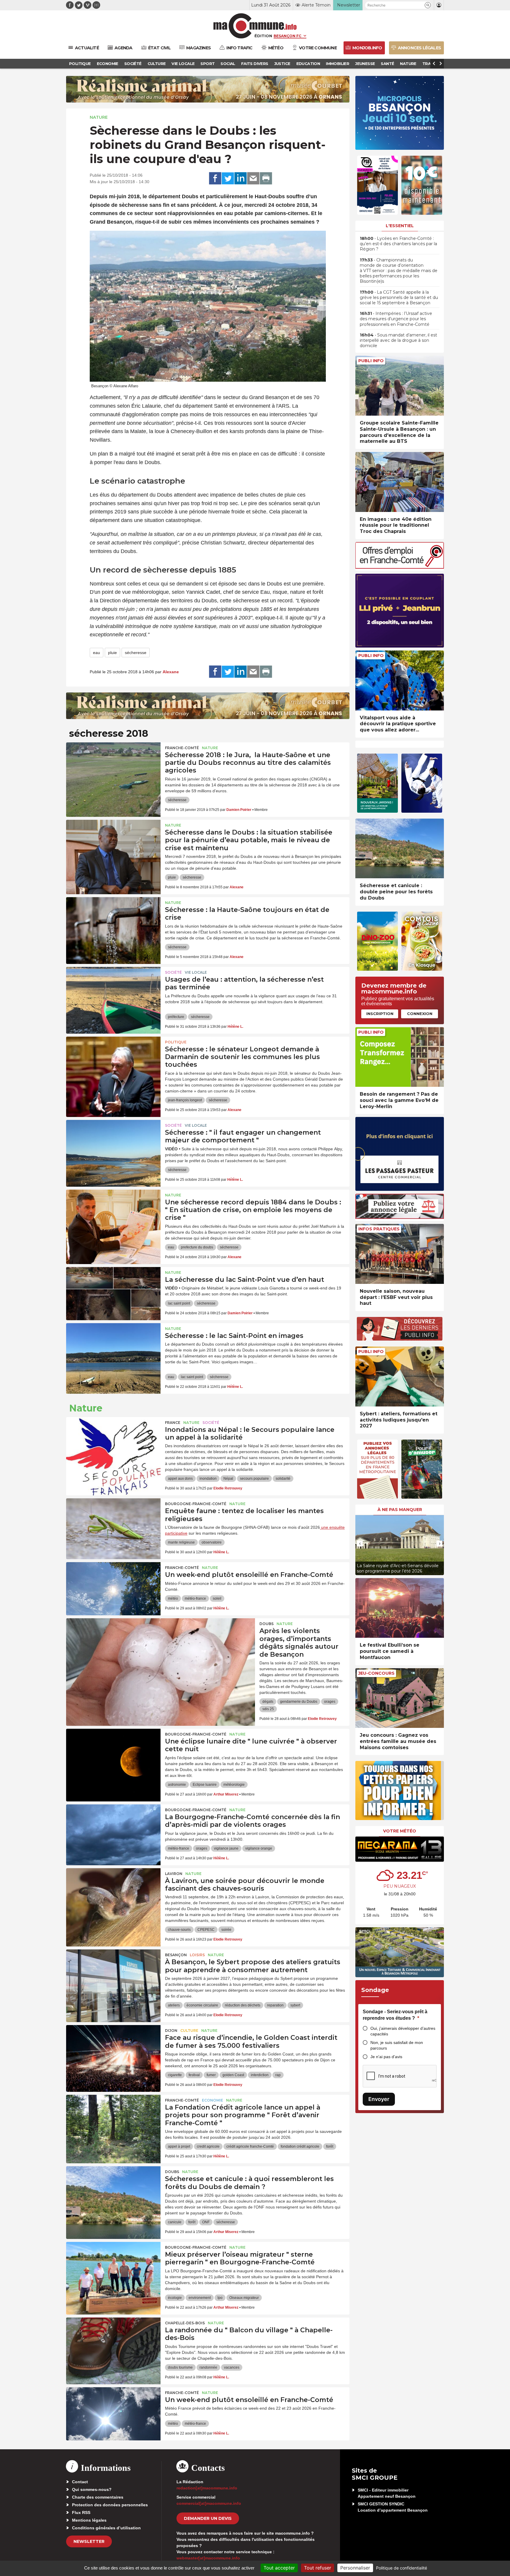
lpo (220, 2298)
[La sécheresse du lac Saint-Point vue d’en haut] (113, 1294)
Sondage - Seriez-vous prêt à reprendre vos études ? (395, 2015)
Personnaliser (355, 2568)
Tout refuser (318, 2568)
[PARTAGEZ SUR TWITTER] (228, 178)
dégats (268, 1702)
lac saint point (179, 1303)
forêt (330, 2146)
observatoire (212, 1542)
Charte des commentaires (98, 2497)
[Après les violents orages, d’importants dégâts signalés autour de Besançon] (161, 1645)
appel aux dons (180, 1479)
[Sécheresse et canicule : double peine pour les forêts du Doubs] (400, 849)
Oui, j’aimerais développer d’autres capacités (403, 2031)
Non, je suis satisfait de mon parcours (397, 2045)
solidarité (283, 1479)
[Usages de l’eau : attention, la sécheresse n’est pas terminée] (113, 993)
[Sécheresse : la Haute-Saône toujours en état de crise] (113, 924)
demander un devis (208, 2518)
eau (97, 653)
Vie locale (196, 972)
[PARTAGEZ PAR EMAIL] (253, 178)
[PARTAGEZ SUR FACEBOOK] (215, 178)
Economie (212, 2100)
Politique (176, 1042)
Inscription (380, 1014)
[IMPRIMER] (266, 178)
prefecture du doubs (197, 1247)
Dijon (171, 2031)
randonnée (208, 2367)
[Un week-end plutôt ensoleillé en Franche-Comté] (113, 1589)
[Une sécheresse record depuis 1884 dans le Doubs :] (113, 1216)
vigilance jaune (226, 1848)
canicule (175, 2222)
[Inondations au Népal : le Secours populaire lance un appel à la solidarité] (113, 1444)
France (173, 1423)
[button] (428, 5)
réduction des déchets (243, 2005)
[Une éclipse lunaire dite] (113, 1755)
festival (194, 2075)
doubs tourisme (180, 2367)
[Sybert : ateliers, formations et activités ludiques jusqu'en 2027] (400, 1376)
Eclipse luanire (205, 1785)
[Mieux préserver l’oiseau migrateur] (113, 2268)
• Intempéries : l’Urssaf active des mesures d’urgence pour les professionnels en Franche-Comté (396, 319)
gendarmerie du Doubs (299, 1702)
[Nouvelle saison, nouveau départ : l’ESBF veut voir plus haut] (400, 1254)
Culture (189, 2031)
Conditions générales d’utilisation (106, 2528)
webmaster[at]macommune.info (208, 2558)
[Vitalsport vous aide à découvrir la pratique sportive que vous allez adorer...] (400, 680)
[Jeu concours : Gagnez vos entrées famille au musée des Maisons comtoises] (400, 1698)
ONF (206, 2222)
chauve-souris (179, 1930)
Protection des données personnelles (110, 2505)
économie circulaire (202, 2005)
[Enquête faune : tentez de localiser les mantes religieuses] (113, 1525)
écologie (175, 2298)
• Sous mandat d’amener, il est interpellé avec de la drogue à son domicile (398, 340)
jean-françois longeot (185, 1100)
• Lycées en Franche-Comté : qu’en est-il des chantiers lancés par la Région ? (398, 244)
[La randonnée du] (113, 2344)
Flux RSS (81, 2512)
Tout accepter (279, 2568)
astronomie (177, 1785)
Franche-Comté (182, 748)
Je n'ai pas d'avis (386, 2057)
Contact (80, 2482)
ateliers (174, 2005)
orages (330, 1702)
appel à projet (179, 2146)
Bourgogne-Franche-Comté (196, 1504)
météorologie (234, 1785)
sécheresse (136, 653)
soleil (217, 1598)
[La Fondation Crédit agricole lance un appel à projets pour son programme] (113, 2121)
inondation (208, 1479)
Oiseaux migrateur (244, 2298)
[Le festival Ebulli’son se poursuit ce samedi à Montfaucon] (400, 1608)
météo (173, 1598)
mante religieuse (181, 1542)
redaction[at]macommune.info (207, 2488)
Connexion (420, 1014)
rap (278, 2075)
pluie (112, 653)
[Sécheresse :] (113, 1146)
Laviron (174, 1874)
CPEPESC (206, 1930)
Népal (228, 1479)
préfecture (176, 1017)
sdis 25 (268, 1709)
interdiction (260, 2075)
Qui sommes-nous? (92, 2489)
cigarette (175, 2075)
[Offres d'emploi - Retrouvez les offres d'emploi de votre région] (400, 567)
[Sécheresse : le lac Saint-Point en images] (113, 1350)
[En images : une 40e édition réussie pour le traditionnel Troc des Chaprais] (400, 482)
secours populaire (254, 1479)
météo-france (195, 1598)
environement (200, 2298)
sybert (295, 2005)
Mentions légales (89, 2520)
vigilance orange (259, 1848)
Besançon (176, 1955)
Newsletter (89, 2541)
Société (173, 972)
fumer (211, 2075)
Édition (263, 36)
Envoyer (379, 2099)
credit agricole (208, 2146)
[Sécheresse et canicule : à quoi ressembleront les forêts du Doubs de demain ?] (113, 2193)
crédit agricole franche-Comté (250, 2146)
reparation (275, 2005)
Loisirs (197, 1955)
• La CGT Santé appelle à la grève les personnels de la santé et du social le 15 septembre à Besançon (399, 297)
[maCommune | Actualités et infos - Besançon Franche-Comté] (255, 26)
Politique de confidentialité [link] (402, 2568)
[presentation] (360, 1544)
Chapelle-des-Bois (185, 2323)
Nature (99, 117)
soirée (226, 1930)
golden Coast (233, 2075)
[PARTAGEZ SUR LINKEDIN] (241, 178)
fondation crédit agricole (300, 2146)
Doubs (267, 1624)
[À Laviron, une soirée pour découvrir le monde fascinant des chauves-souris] (113, 1895)
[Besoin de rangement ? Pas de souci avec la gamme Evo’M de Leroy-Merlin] (400, 1057)
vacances (232, 2367)
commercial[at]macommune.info (209, 2503)
